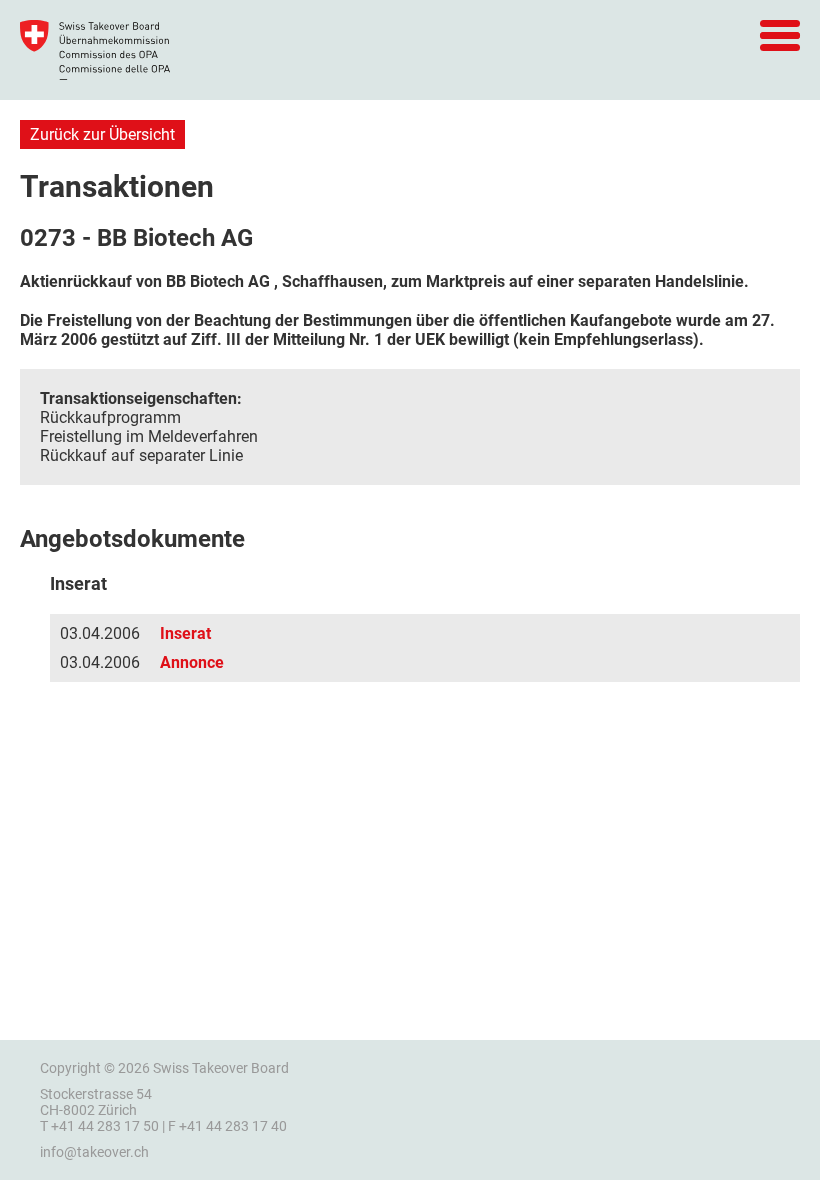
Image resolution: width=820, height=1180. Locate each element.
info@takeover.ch (94, 1152)
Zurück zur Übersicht (102, 134)
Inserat (185, 633)
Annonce (192, 662)
